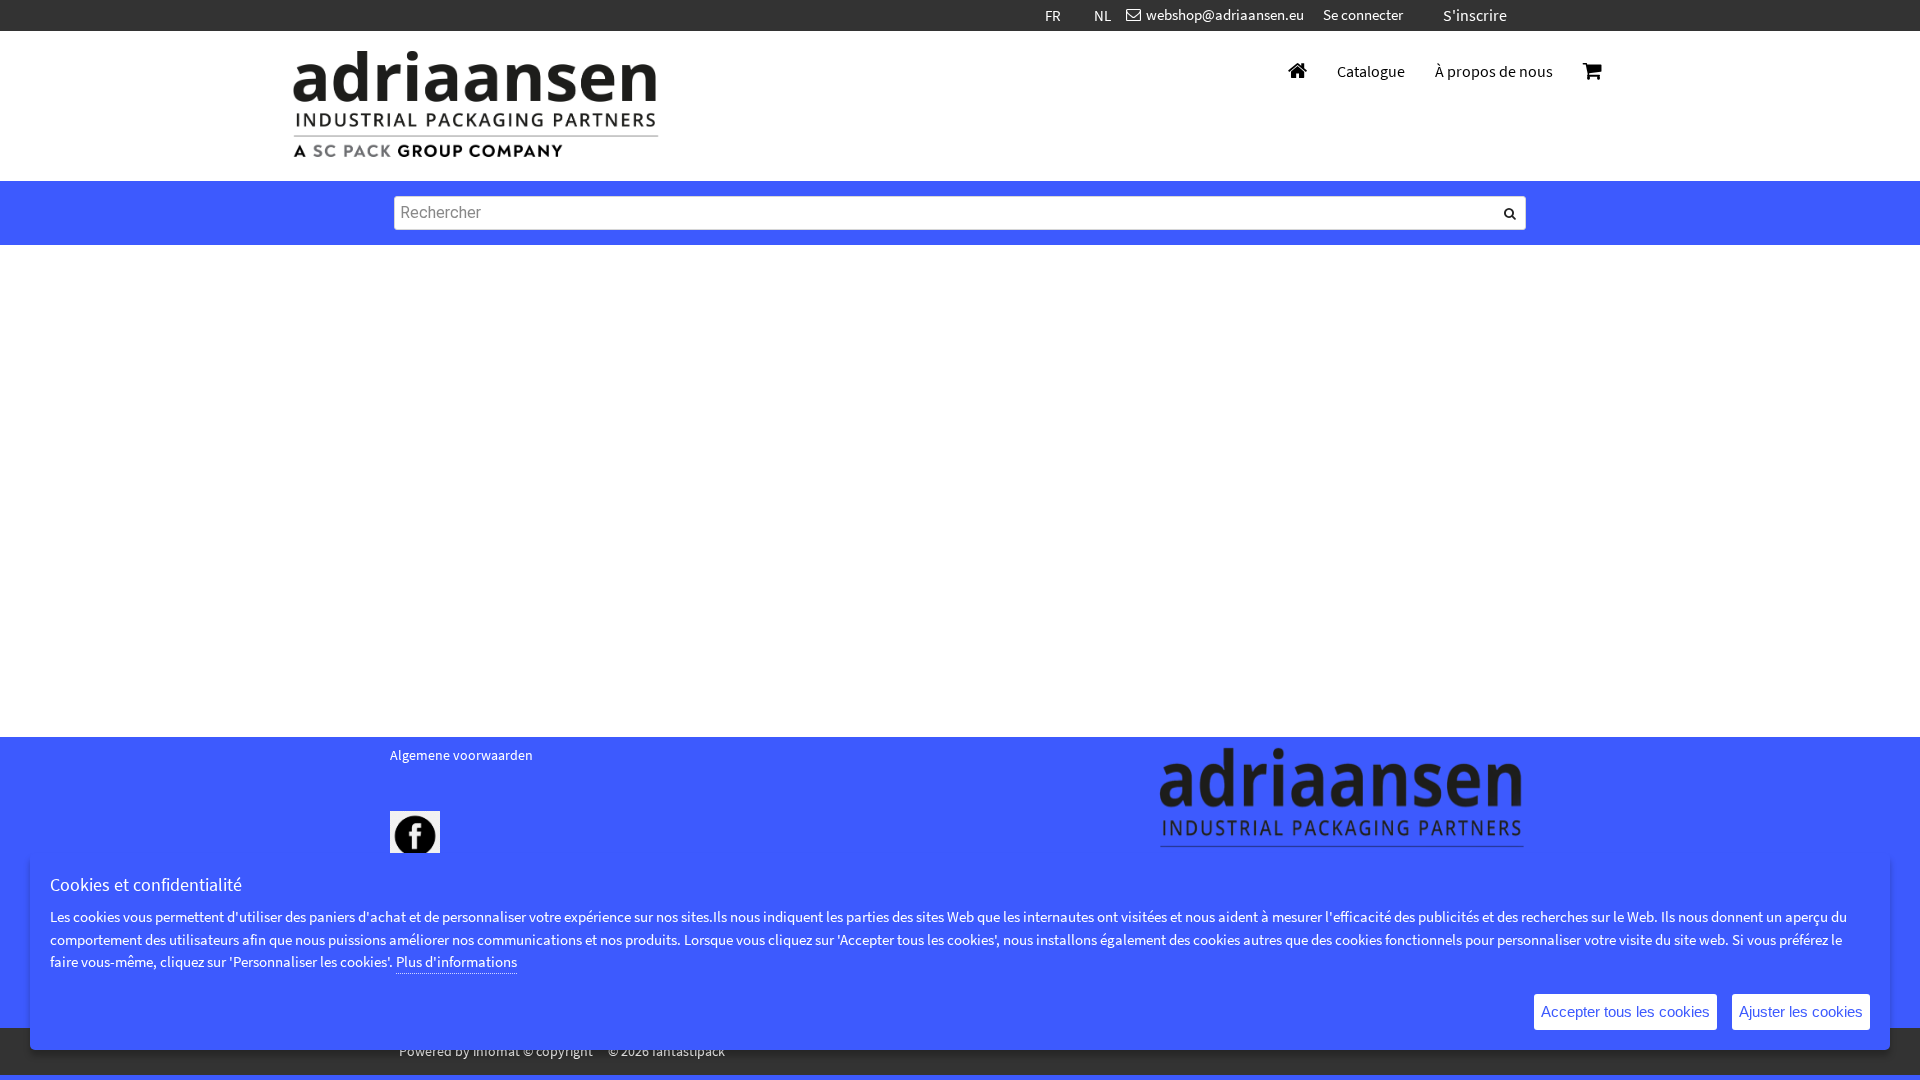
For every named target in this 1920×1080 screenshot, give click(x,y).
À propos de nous (1494, 71)
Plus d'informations (456, 961)
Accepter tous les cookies (1625, 1011)
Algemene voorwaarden (461, 755)
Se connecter (1363, 14)
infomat (496, 1051)
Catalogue (1371, 71)
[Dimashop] (476, 106)
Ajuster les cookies (1801, 1011)
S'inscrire (1475, 15)
